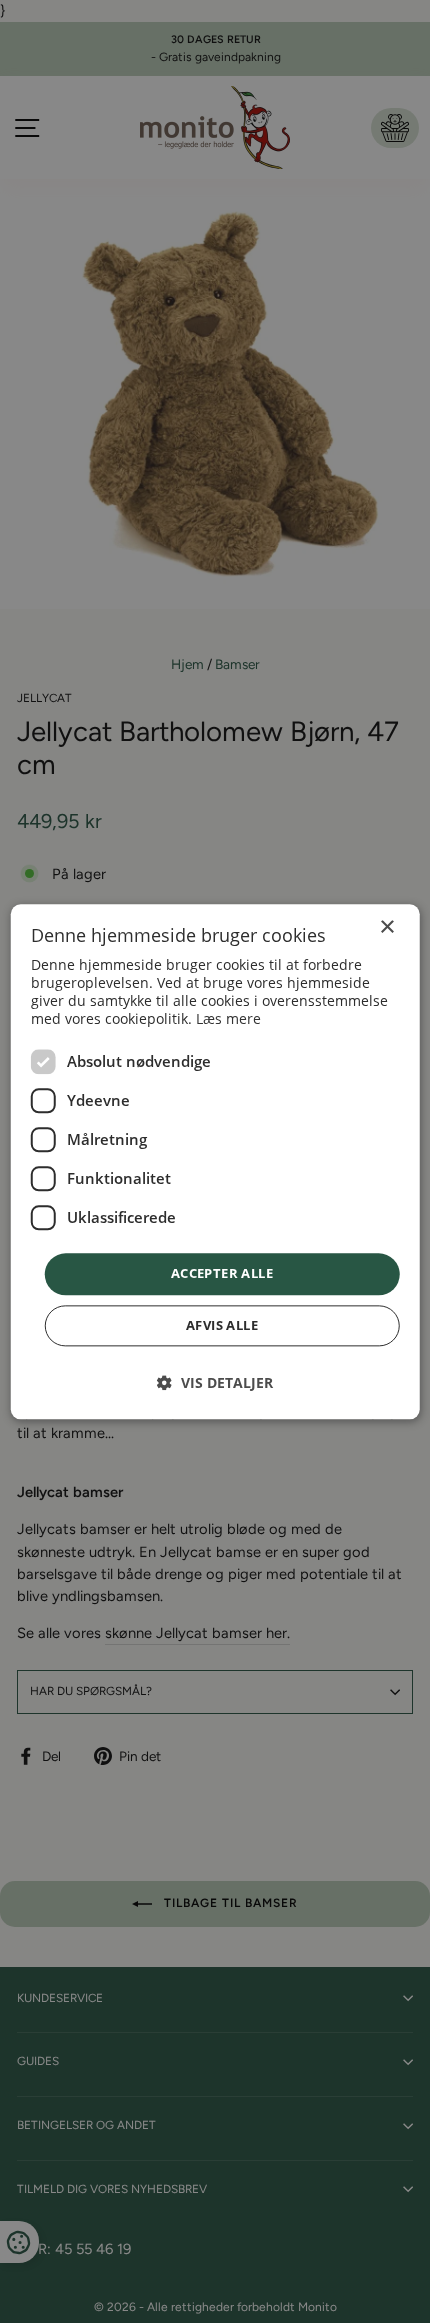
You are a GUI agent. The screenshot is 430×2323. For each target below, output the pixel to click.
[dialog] (215, 1161)
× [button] (386, 927)
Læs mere (228, 1019)
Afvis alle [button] (222, 1325)
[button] (215, 1382)
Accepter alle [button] (222, 1274)
